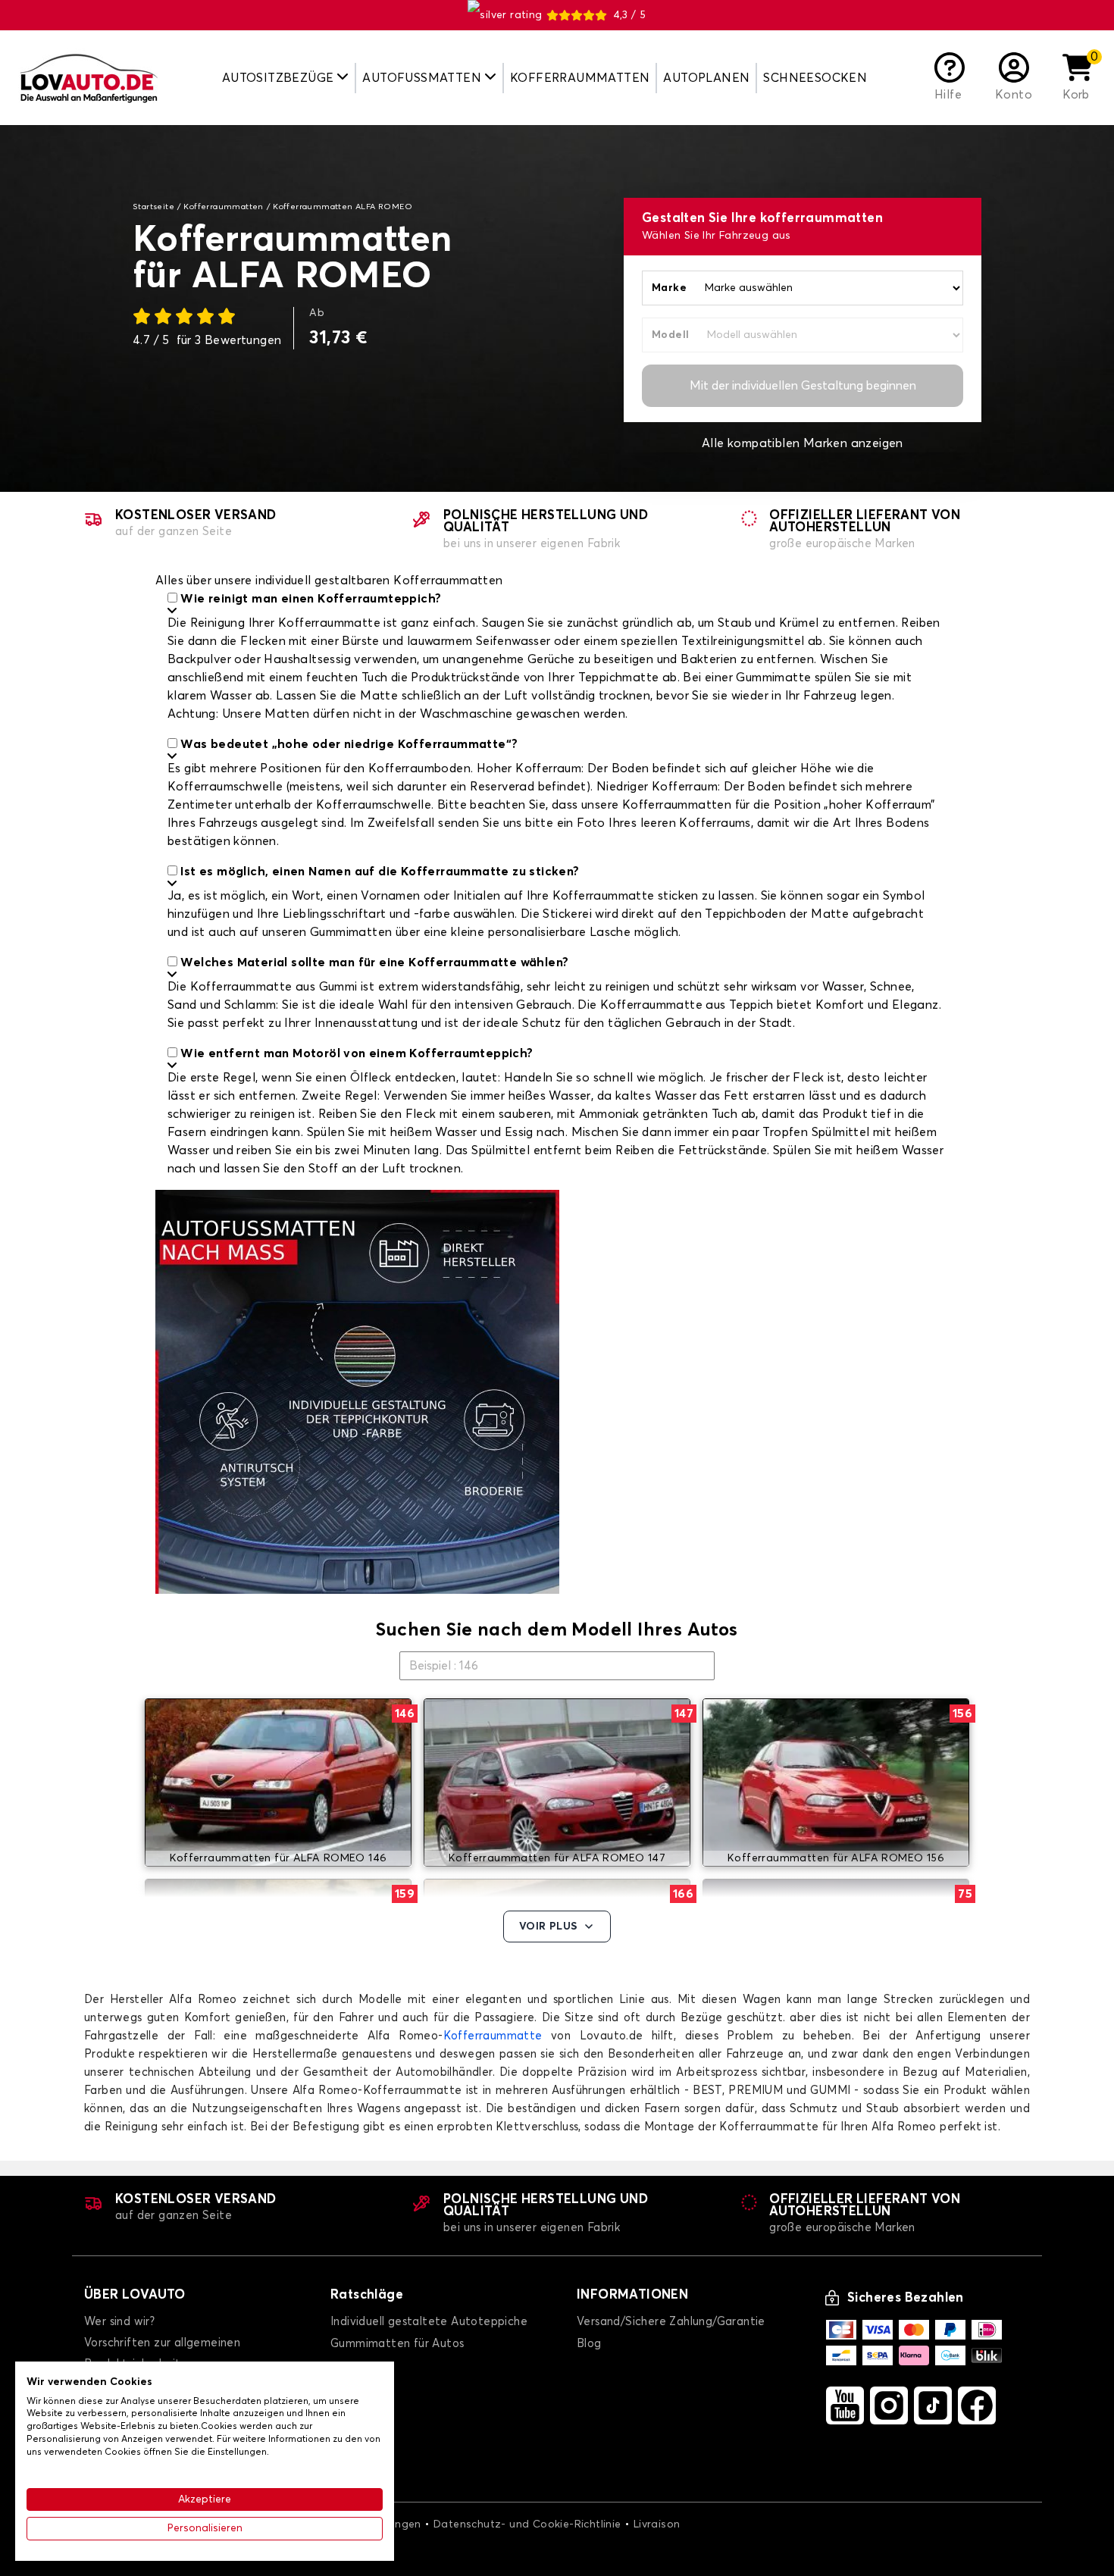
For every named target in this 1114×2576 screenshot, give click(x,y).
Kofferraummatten (580, 78)
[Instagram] (889, 2405)
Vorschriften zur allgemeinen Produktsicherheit (162, 2354)
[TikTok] (933, 2405)
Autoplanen (706, 78)
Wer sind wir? (119, 2322)
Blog (589, 2344)
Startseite (153, 207)
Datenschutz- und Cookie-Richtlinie (527, 2524)
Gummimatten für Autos (397, 2344)
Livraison (657, 2524)
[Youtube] (845, 2405)
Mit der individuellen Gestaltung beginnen (803, 386)
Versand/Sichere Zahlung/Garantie (671, 2322)
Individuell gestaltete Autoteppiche (429, 2322)
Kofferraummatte (493, 2036)
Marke (669, 288)
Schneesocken (815, 78)
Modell (670, 335)
